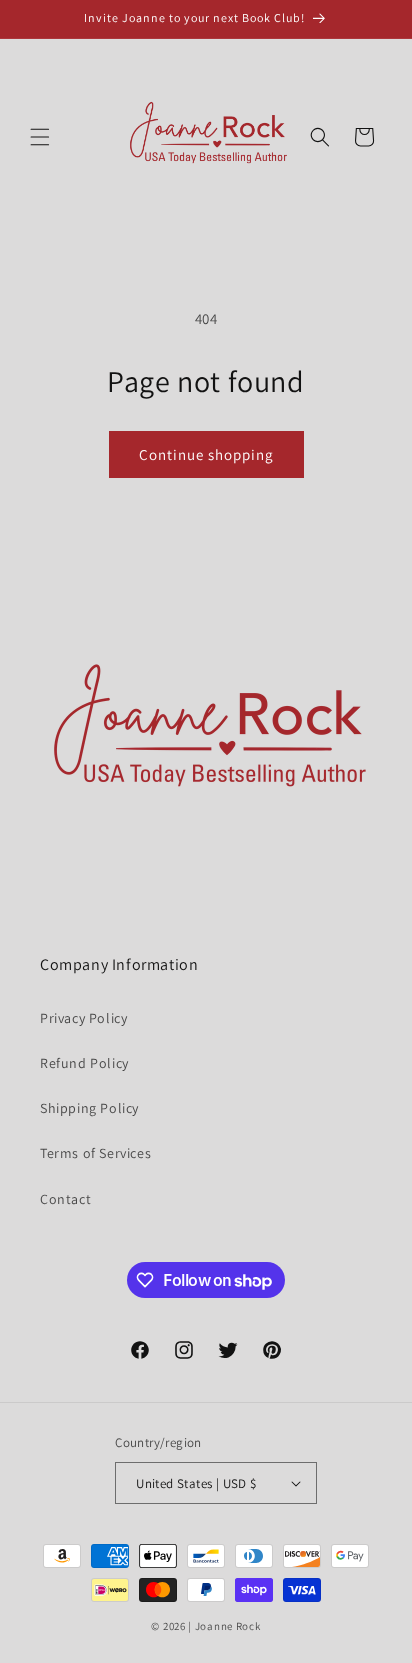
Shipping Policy (89, 1108)
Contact (65, 1199)
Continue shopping (206, 454)
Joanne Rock (228, 1626)
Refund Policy (84, 1063)
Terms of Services (95, 1153)
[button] (40, 137)
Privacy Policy (83, 1018)
